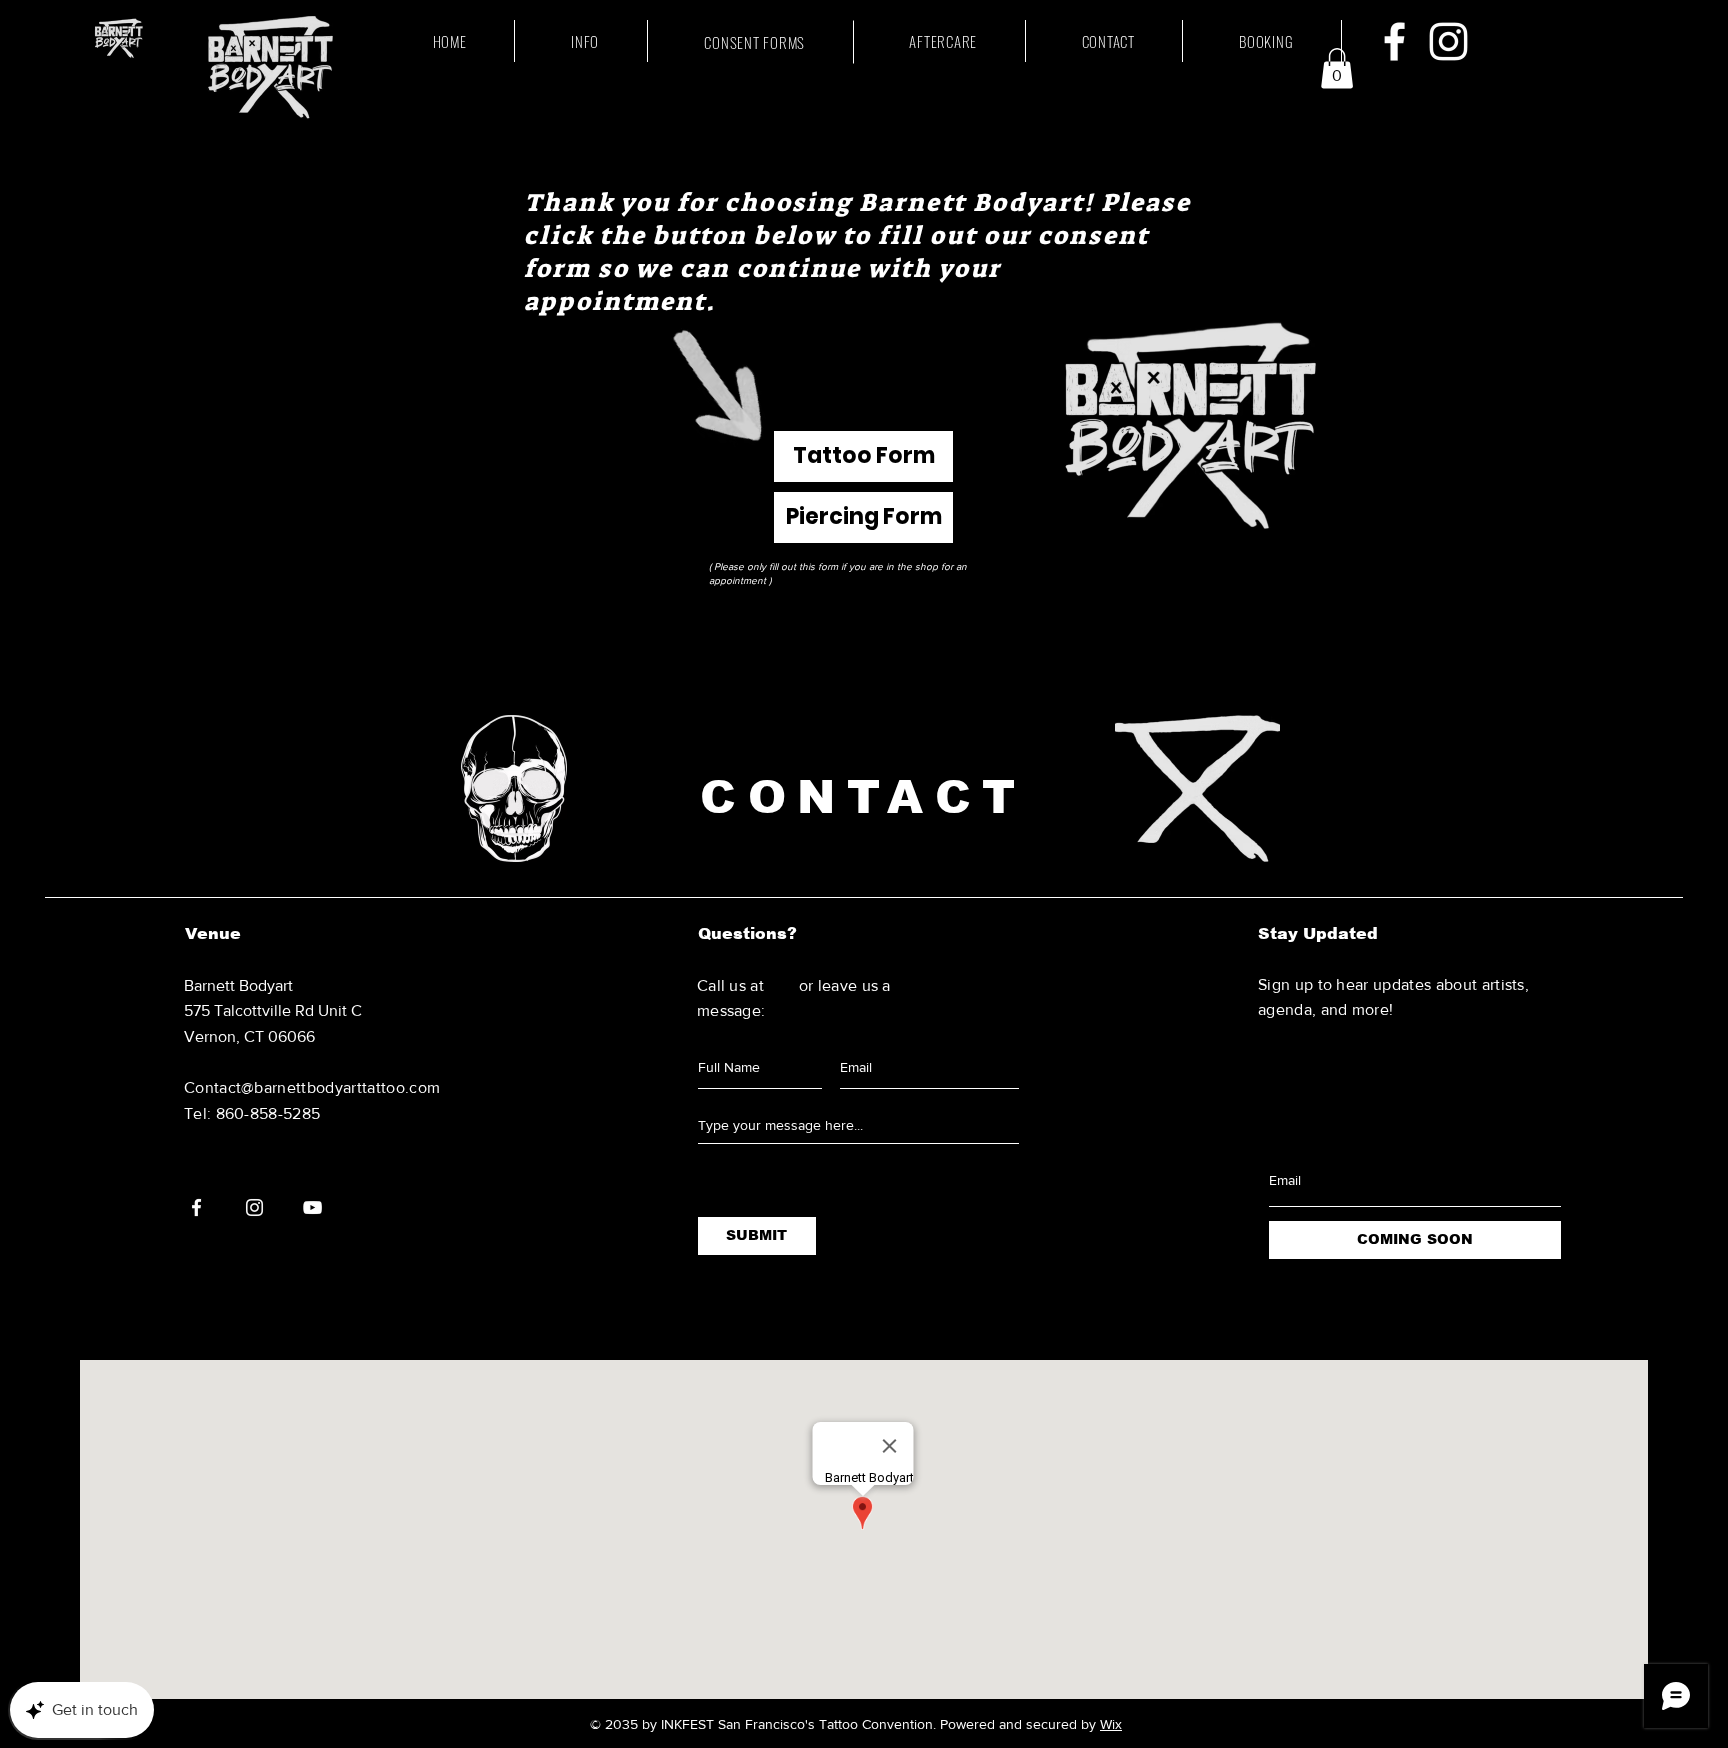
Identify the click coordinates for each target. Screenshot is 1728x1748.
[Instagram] (1448, 41)
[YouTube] (312, 1207)
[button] (1337, 68)
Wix (1111, 1724)
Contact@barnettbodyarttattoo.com (312, 1087)
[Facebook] (1394, 41)
